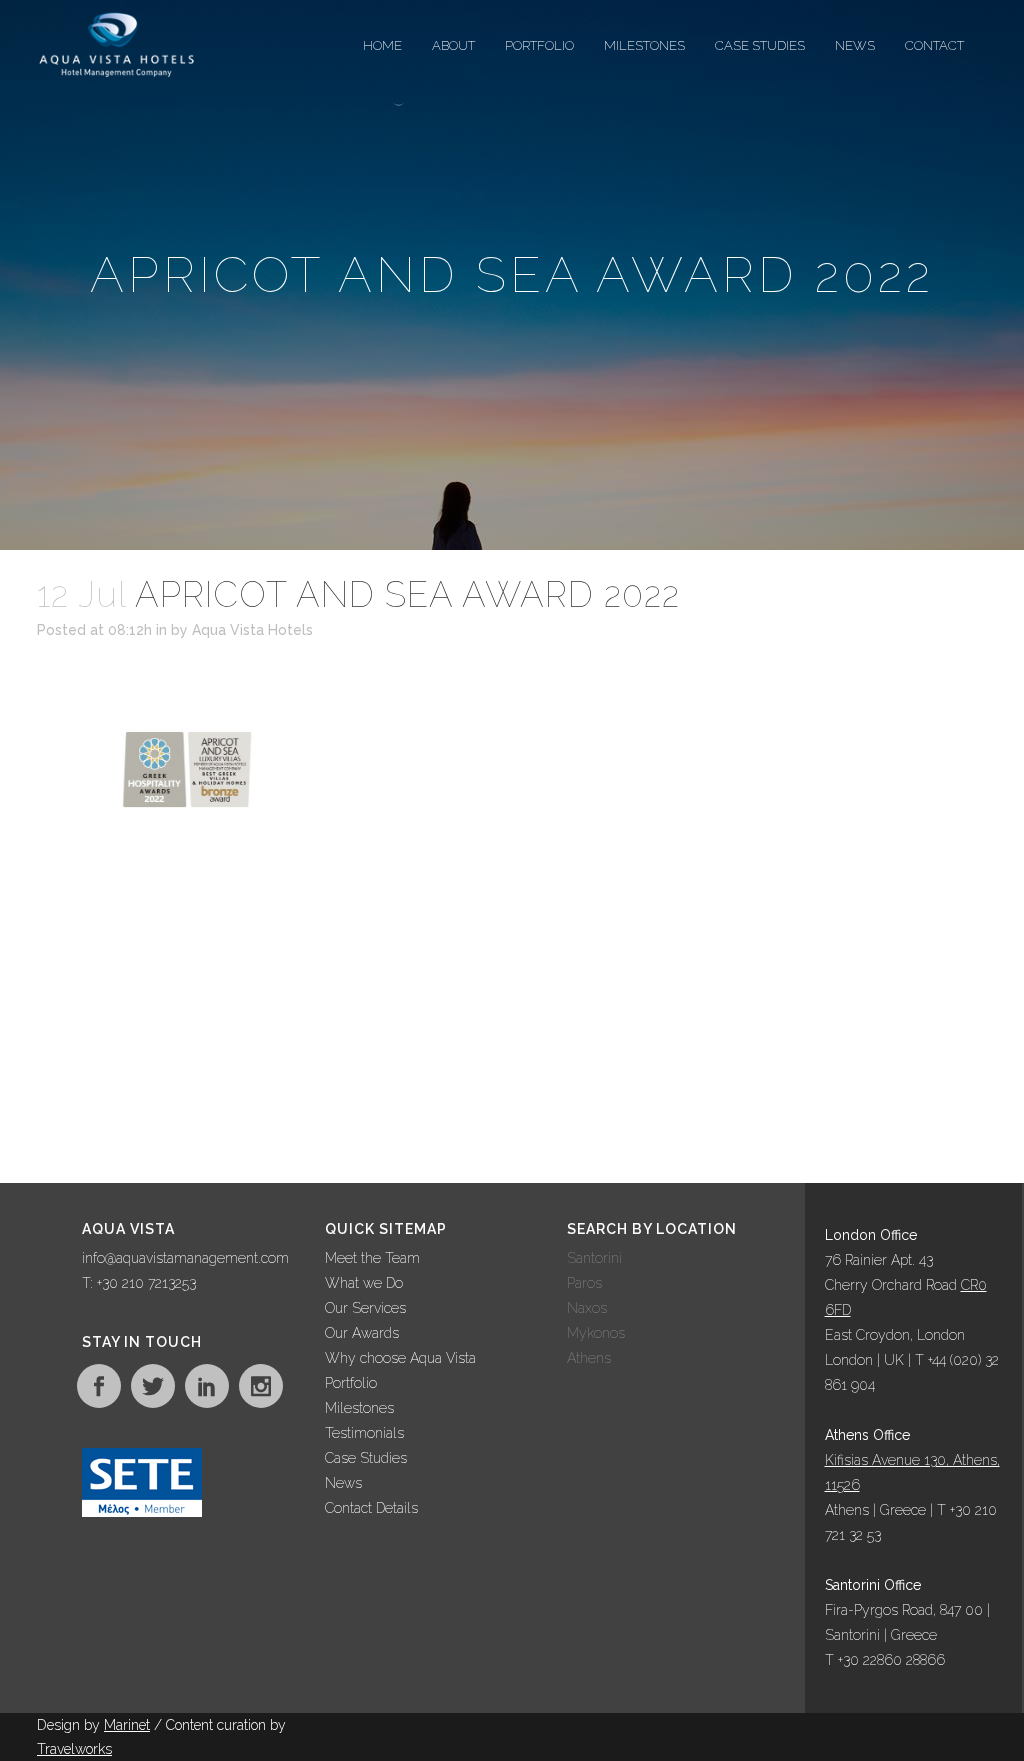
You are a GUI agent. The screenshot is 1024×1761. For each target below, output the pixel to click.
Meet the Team (372, 1258)
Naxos (587, 1308)
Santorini (594, 1258)
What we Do (364, 1283)
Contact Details (371, 1508)
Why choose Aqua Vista (400, 1358)
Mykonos (596, 1333)
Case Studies (366, 1458)
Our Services (365, 1308)
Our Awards (362, 1333)
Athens (589, 1358)
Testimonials (364, 1433)
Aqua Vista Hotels (252, 630)
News (343, 1483)
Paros (584, 1283)
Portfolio (351, 1383)
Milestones (359, 1408)
